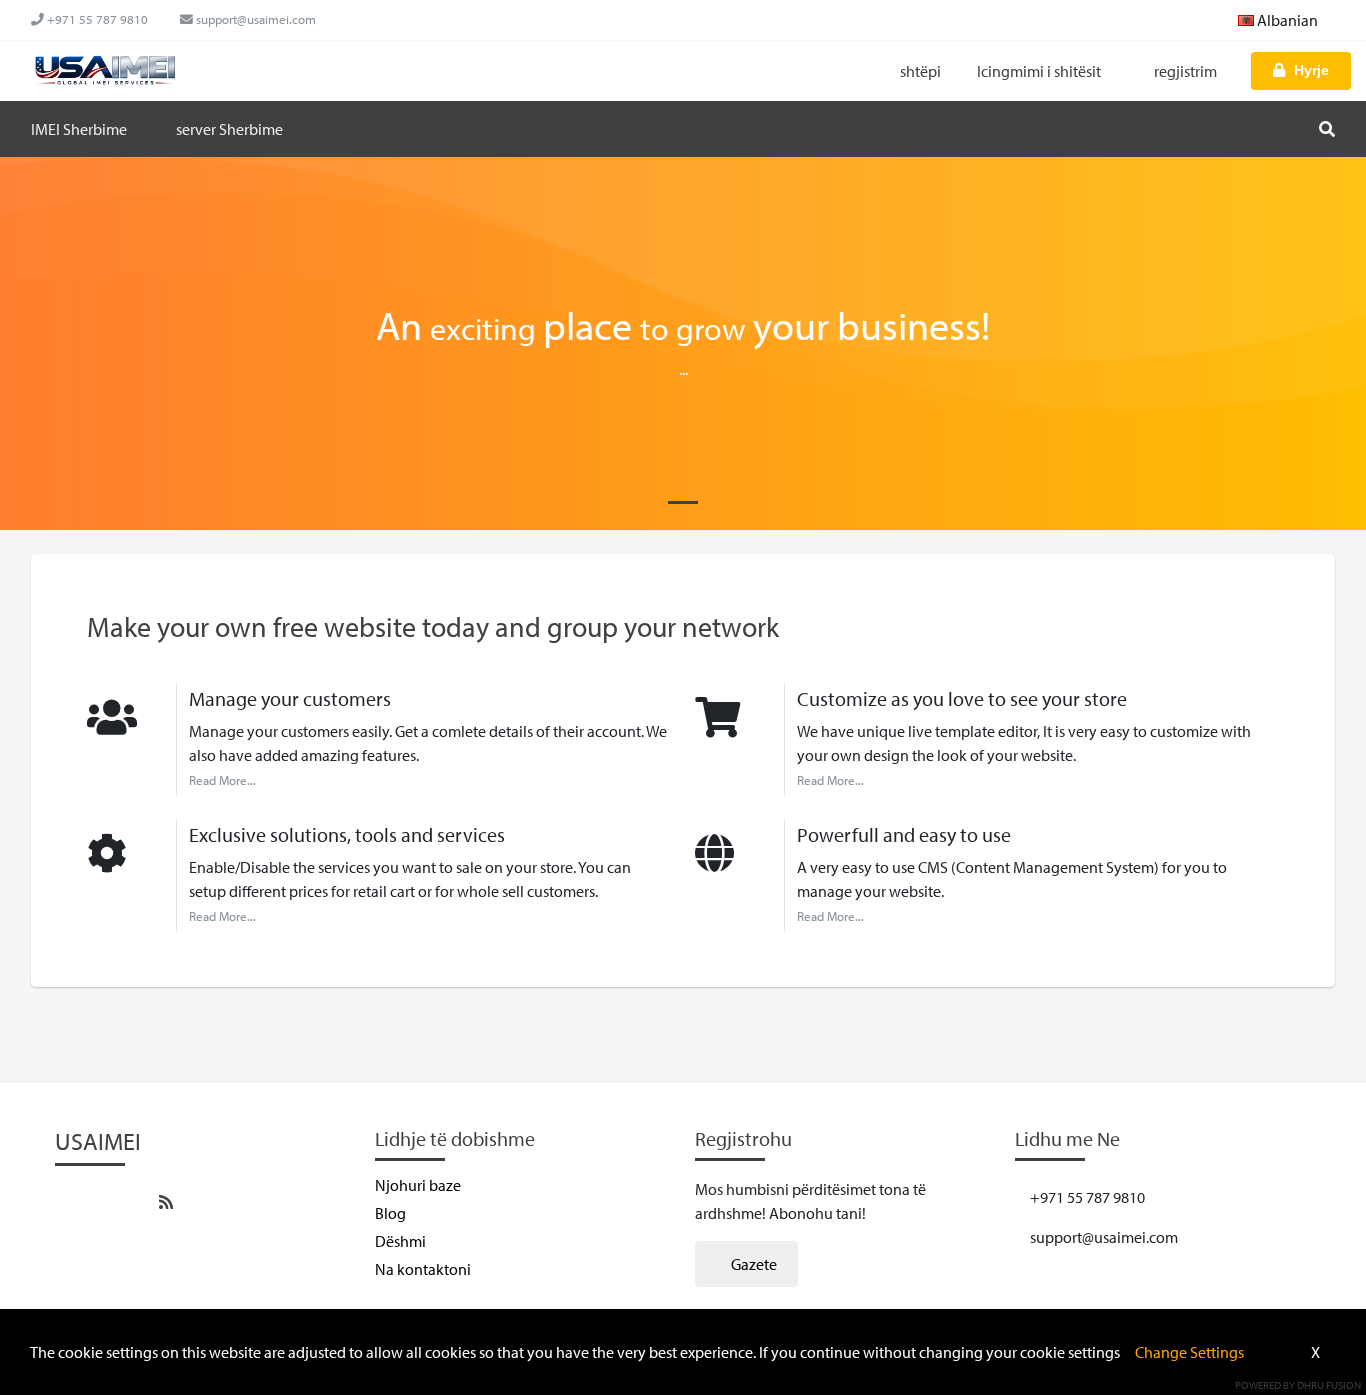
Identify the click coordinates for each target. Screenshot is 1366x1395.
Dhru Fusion (1329, 1385)
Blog (390, 1213)
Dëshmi (400, 1241)
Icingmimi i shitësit (1040, 71)
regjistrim (1185, 71)
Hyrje (1311, 70)
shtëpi (920, 71)
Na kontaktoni (423, 1269)
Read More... (222, 780)
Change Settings (1189, 1352)
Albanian (1287, 20)
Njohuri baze (418, 1185)
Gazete (752, 1264)
